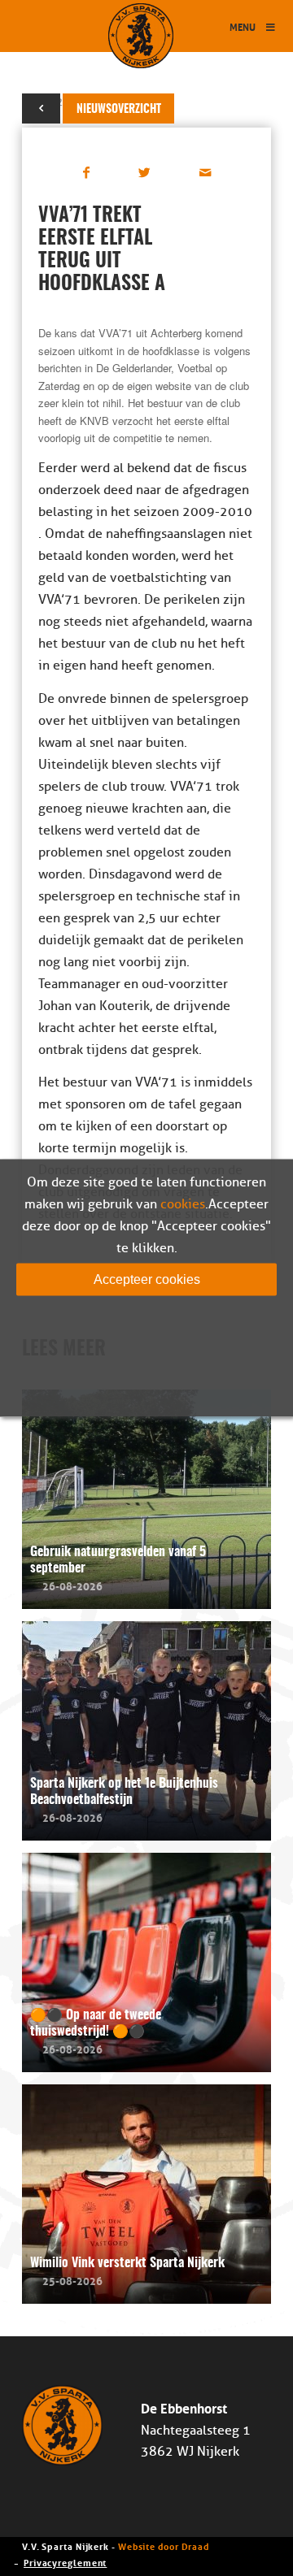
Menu (243, 26)
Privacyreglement (65, 2562)
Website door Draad (164, 2546)
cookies (183, 1204)
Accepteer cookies (147, 1279)
